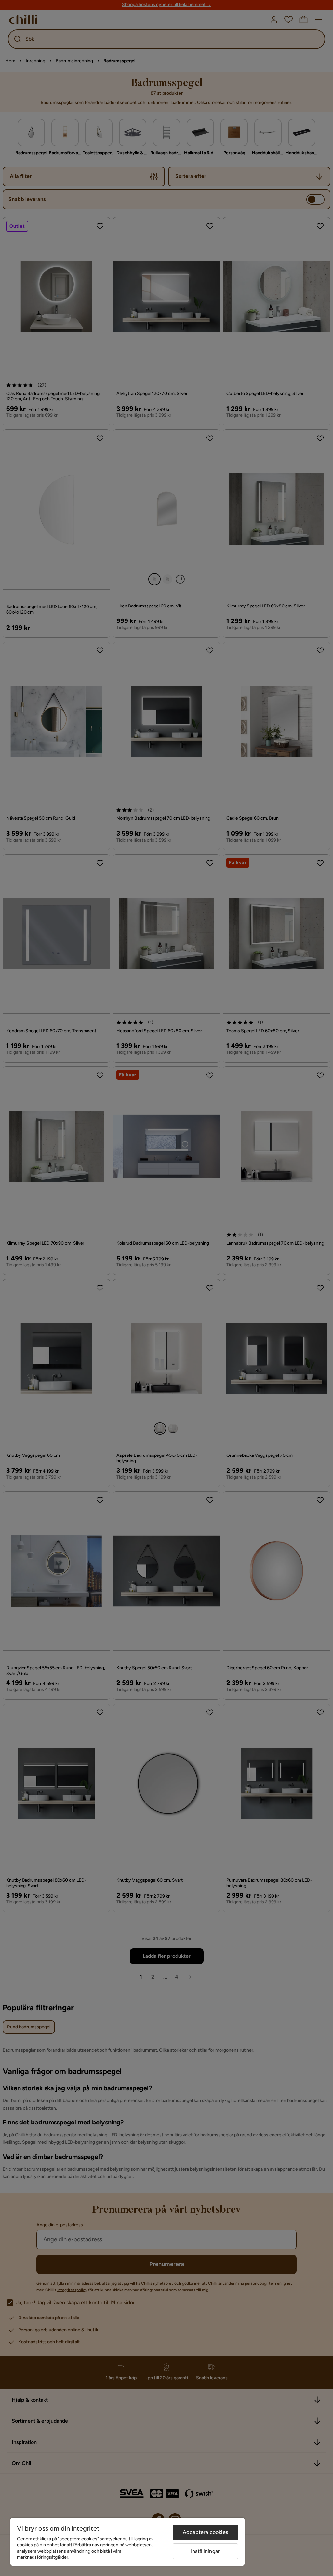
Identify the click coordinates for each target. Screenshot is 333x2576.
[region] (127, 2542)
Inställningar (205, 2551)
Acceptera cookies (205, 2532)
